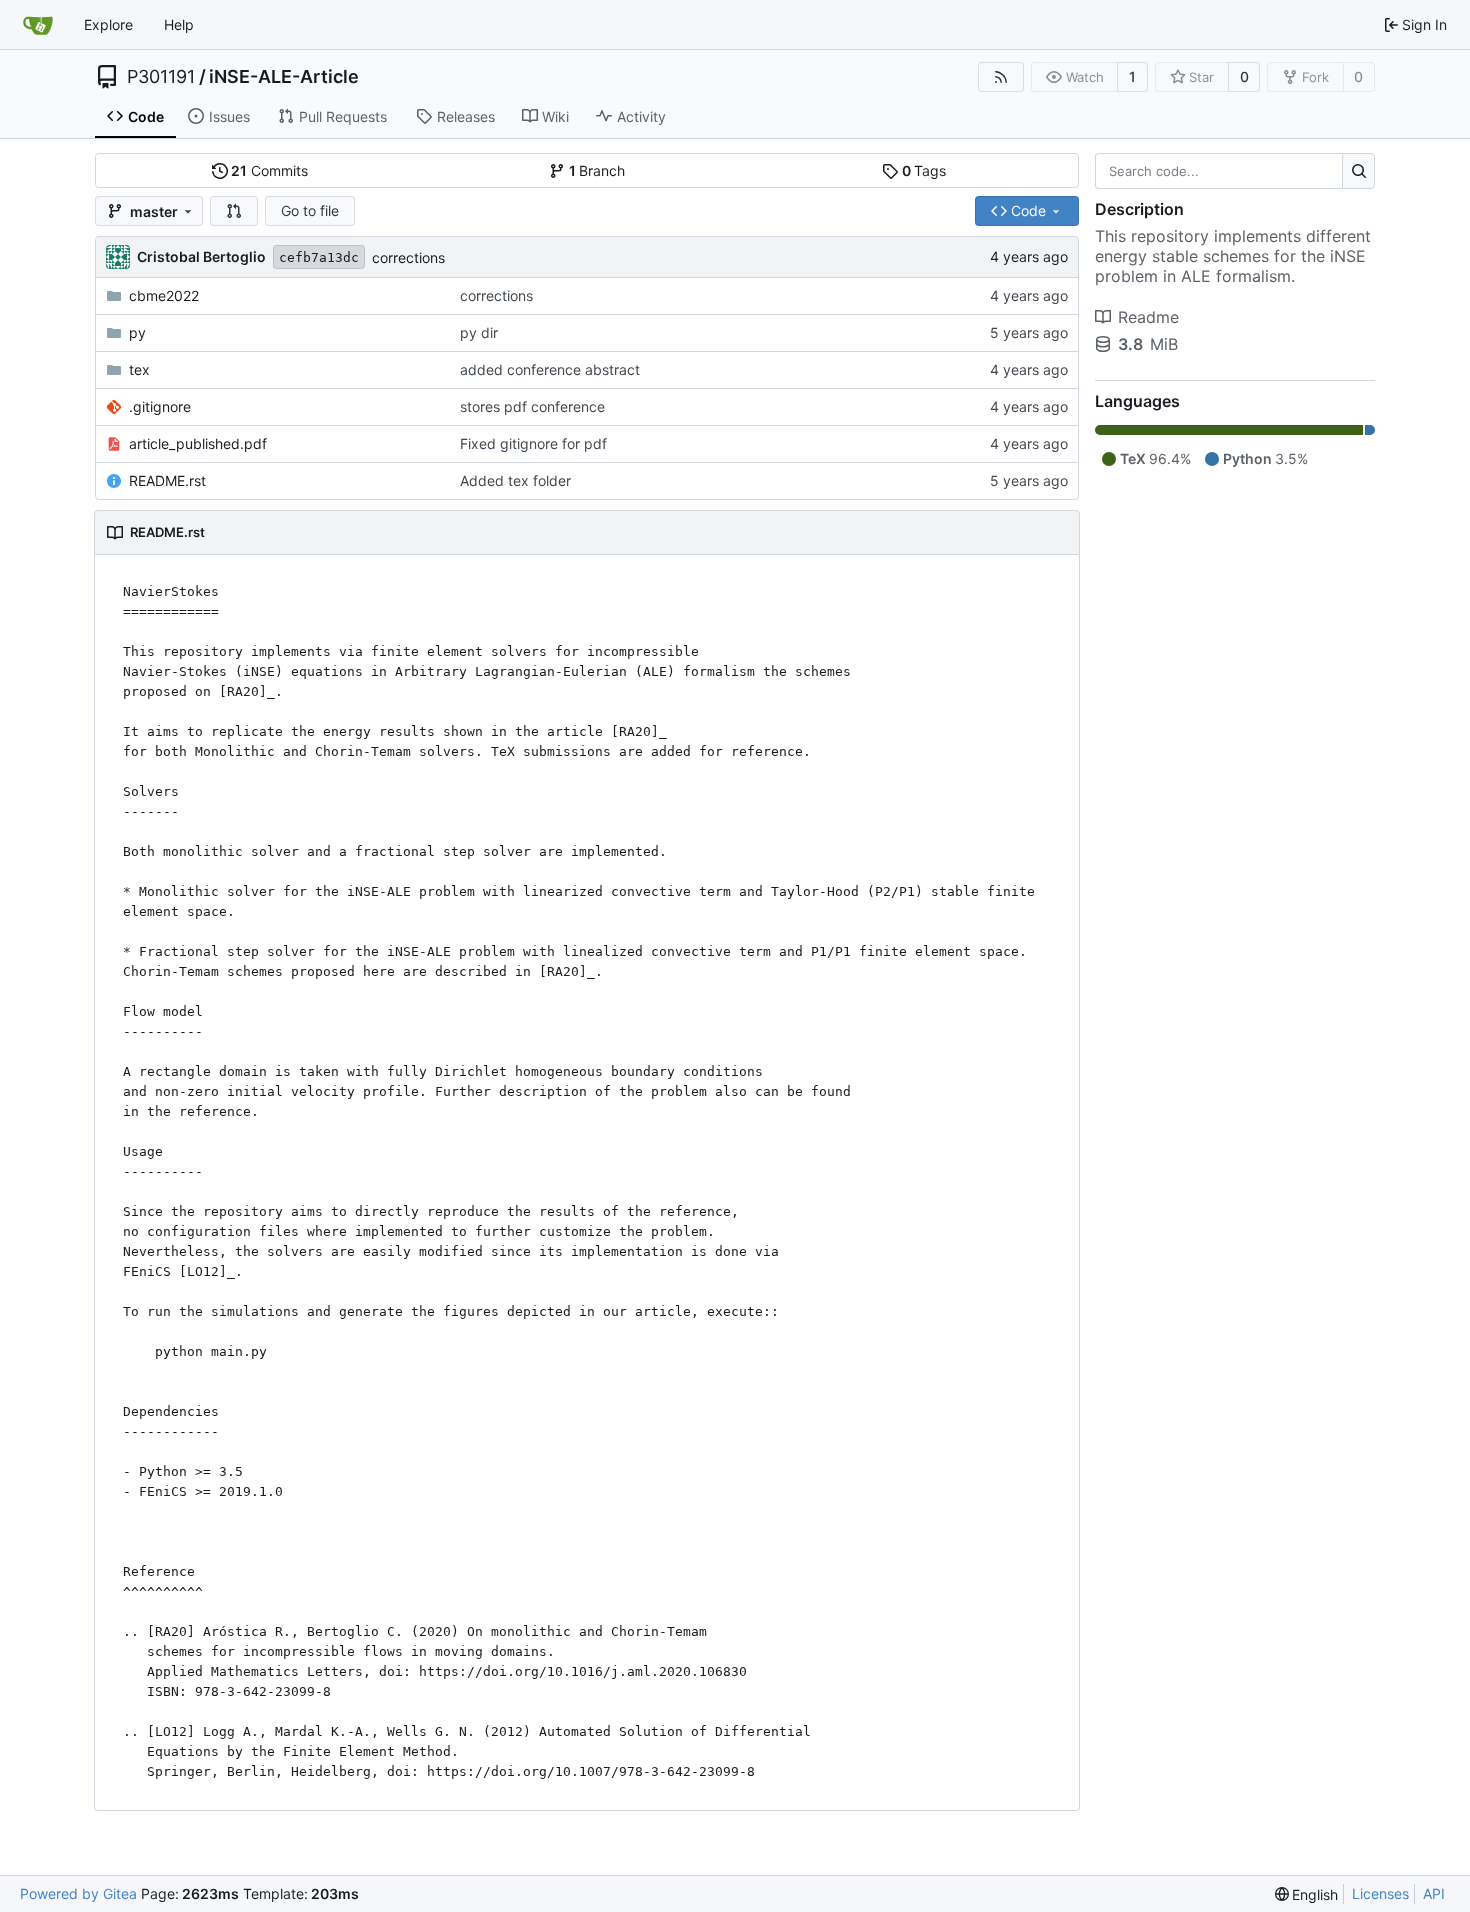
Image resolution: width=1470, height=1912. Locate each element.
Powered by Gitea (78, 1893)
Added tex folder (515, 480)
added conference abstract (550, 369)
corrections (408, 257)
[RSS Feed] (1001, 77)
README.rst (167, 480)
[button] (234, 211)
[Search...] (1358, 171)
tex (139, 369)
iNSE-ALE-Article (284, 77)
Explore (108, 24)
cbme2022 (164, 295)
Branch (597, 170)
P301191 (161, 77)
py (137, 332)
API (1434, 1893)
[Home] (38, 25)
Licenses (1380, 1893)
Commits (269, 170)
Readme (1148, 317)
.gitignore (160, 406)
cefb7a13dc (319, 257)
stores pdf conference (532, 406)
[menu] (1307, 1894)
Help (179, 24)
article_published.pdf (198, 443)
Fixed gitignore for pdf (533, 443)
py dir (479, 332)
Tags (924, 170)
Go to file (310, 210)
